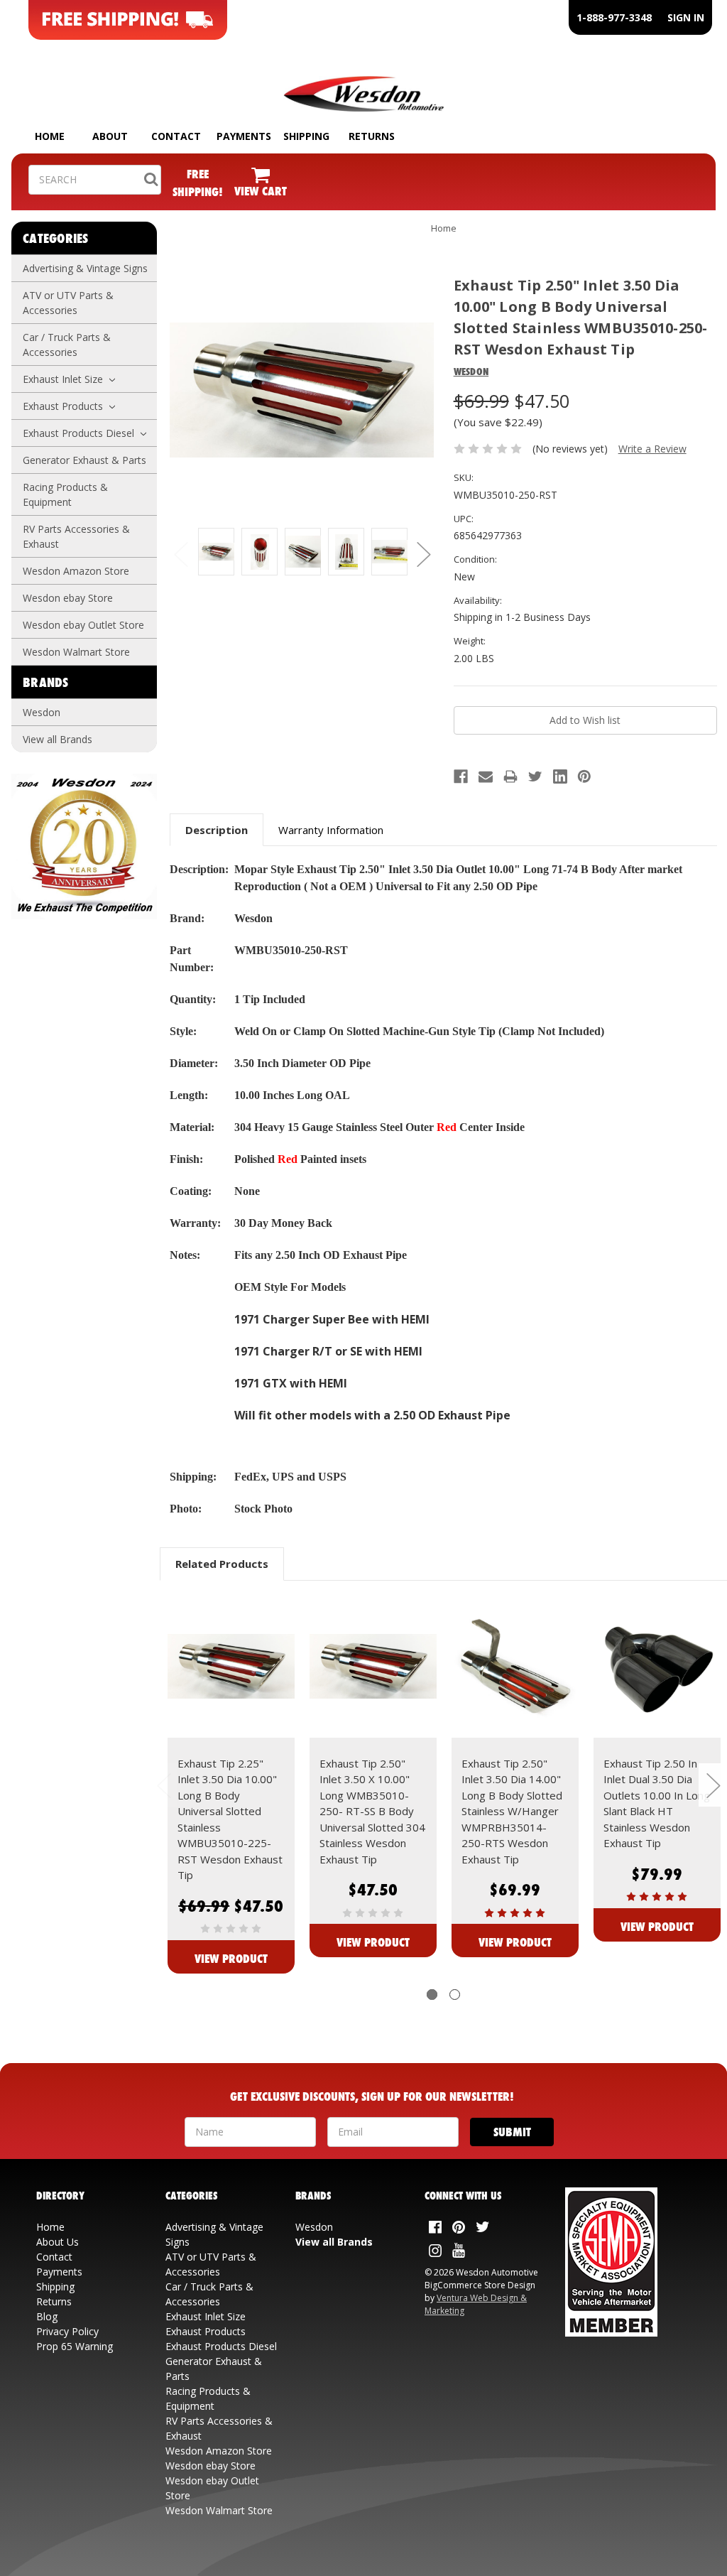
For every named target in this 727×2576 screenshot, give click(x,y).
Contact (54, 2257)
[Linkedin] (560, 776)
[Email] (486, 776)
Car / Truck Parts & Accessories (67, 345)
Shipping (55, 2287)
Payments (59, 2272)
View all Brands (58, 739)
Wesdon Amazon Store (76, 571)
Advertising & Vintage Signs (85, 268)
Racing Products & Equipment (65, 494)
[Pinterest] (584, 776)
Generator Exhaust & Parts (84, 460)
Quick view (231, 1667)
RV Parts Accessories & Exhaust (76, 536)
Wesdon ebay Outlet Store (83, 625)
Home (444, 228)
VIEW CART (261, 191)
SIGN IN (686, 17)
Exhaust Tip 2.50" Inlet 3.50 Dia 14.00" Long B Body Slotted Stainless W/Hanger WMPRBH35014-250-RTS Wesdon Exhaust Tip (512, 1811)
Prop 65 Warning (75, 2346)
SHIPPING (306, 136)
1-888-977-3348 (614, 17)
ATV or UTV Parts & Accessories (68, 303)
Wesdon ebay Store (68, 598)
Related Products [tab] (222, 1564)
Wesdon (42, 712)
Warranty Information (331, 830)
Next (423, 554)
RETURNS (372, 136)
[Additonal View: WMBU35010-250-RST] (216, 552)
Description (217, 830)
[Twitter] (535, 776)
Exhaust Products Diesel (80, 433)
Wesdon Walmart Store (76, 652)
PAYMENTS (244, 136)
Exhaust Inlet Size (64, 379)
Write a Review (652, 449)
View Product (231, 1958)
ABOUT (110, 136)
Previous (180, 554)
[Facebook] (461, 776)
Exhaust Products (64, 406)
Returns (54, 2301)
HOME (50, 136)
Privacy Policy (67, 2331)
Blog (47, 2316)
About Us (58, 2242)
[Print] (510, 776)
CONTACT (176, 136)
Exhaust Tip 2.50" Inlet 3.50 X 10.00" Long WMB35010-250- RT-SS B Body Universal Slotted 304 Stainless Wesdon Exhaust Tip (372, 1811)
